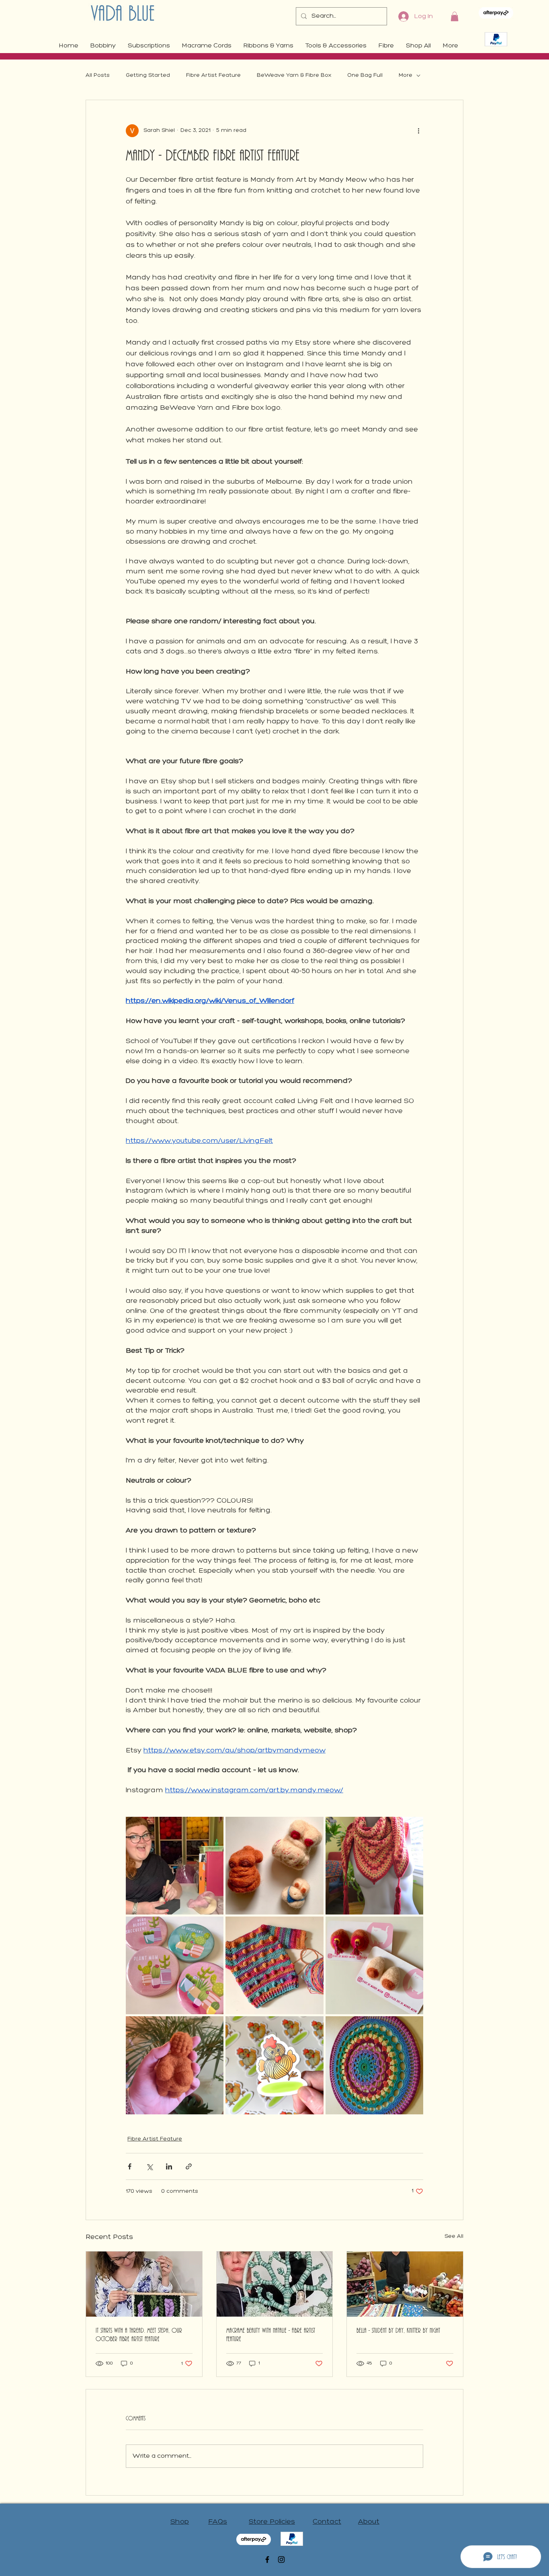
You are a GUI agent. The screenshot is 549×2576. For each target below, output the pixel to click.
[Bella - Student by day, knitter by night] (405, 2284)
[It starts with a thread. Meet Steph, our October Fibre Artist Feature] (144, 2284)
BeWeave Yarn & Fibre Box (294, 75)
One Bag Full (365, 75)
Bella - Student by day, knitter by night (398, 2331)
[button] (455, 16)
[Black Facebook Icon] (267, 2560)
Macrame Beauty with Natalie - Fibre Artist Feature (271, 2335)
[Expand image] (175, 1866)
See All (454, 2236)
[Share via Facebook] (130, 2166)
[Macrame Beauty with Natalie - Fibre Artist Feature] (275, 2284)
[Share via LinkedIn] (169, 2166)
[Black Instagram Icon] (281, 2560)
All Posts (98, 75)
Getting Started (148, 75)
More (406, 75)
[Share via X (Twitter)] (149, 2166)
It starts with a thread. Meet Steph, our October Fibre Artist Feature (139, 2335)
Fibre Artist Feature (213, 75)
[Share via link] (189, 2166)
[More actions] (418, 131)
